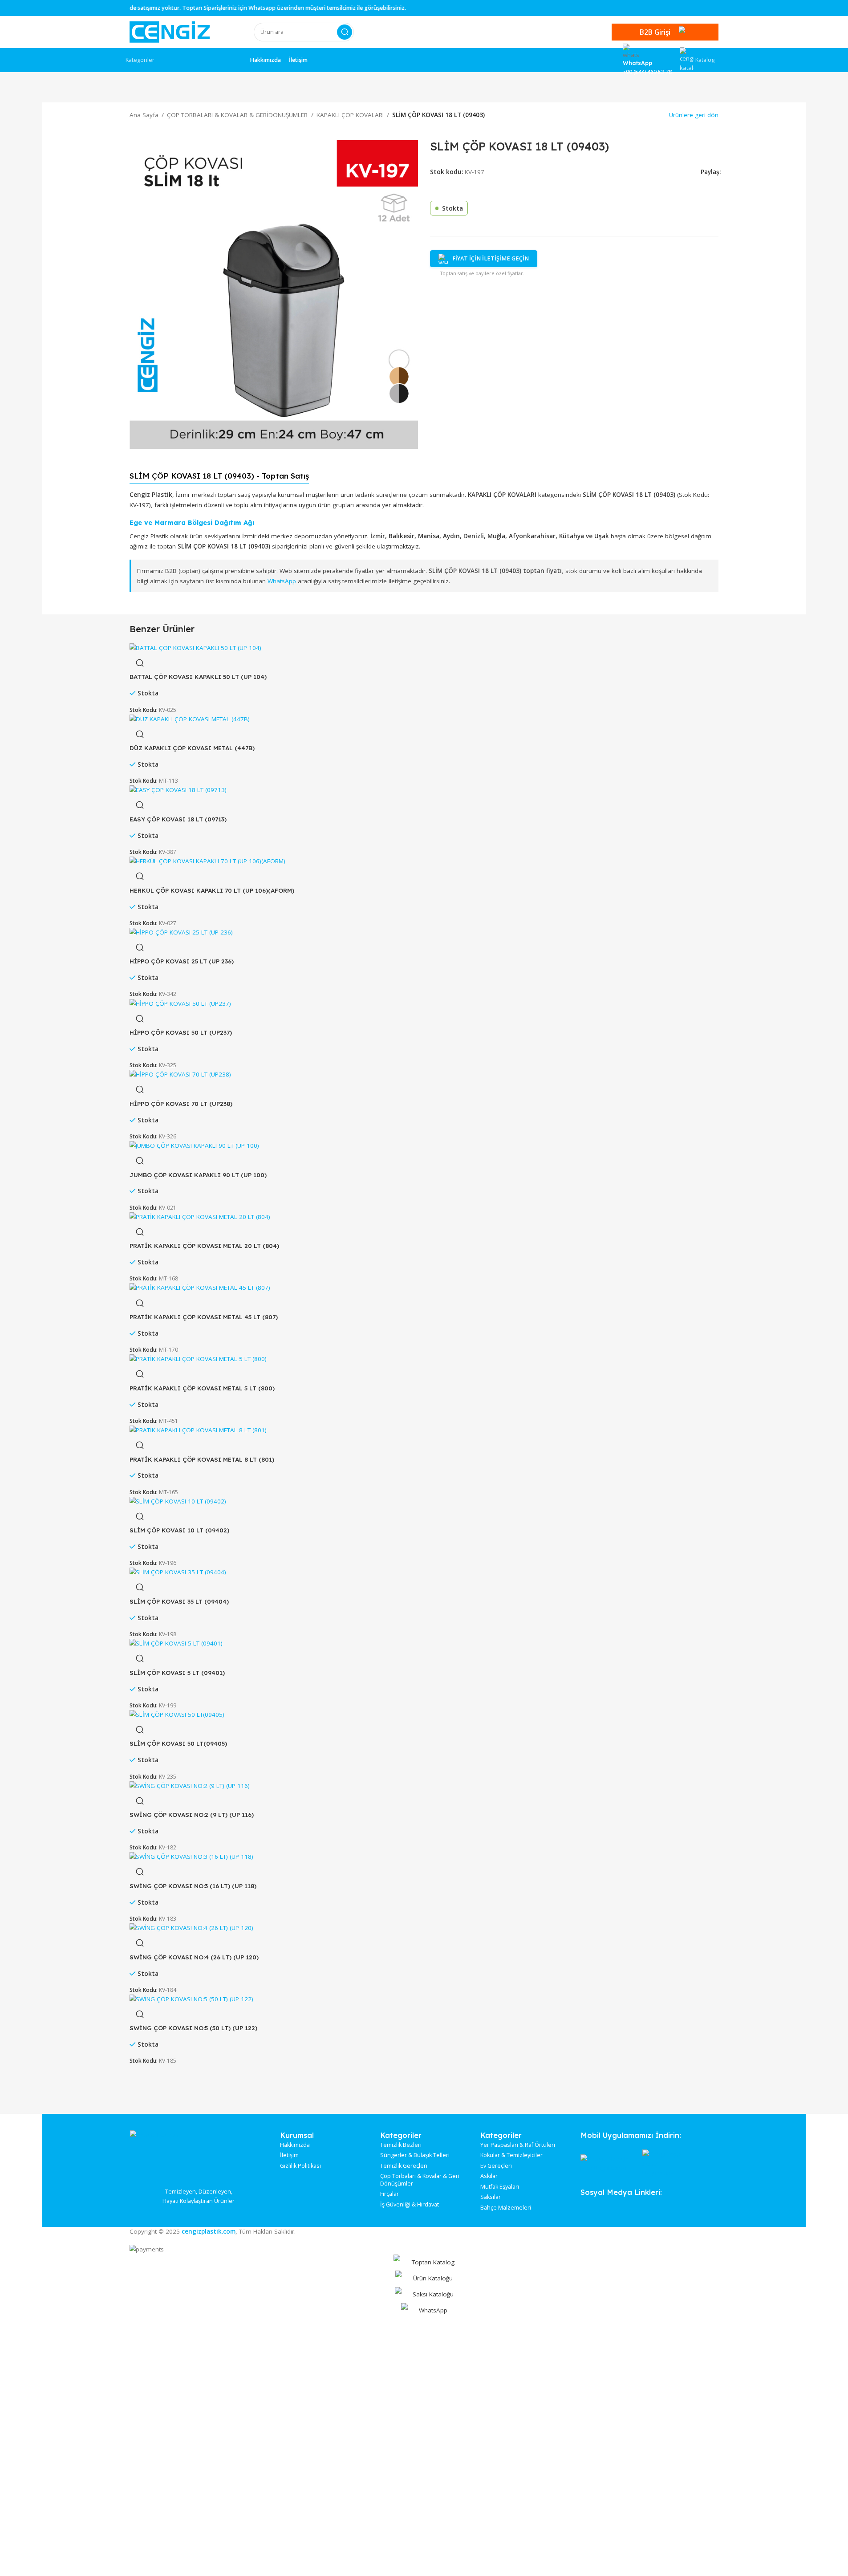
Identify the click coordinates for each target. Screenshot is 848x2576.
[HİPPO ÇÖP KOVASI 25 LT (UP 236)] (181, 932)
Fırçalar (390, 2194)
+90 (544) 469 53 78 (647, 72)
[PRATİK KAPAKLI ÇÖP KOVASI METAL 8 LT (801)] (198, 1430)
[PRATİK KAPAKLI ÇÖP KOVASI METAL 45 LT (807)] (200, 1288)
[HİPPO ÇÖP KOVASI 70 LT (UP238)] (180, 1074)
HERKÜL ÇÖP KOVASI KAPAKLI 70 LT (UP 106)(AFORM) (212, 890)
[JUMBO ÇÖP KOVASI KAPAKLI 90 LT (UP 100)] (194, 1145)
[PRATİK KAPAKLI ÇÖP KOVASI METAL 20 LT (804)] (200, 1216)
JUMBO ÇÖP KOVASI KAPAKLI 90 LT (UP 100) (198, 1175)
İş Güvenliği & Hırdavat (410, 2205)
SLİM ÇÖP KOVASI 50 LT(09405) (178, 1743)
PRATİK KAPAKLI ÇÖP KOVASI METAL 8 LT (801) (202, 1459)
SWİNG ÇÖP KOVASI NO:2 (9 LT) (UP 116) (192, 1814)
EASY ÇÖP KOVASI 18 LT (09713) (178, 819)
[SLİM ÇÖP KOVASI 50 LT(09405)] (177, 1714)
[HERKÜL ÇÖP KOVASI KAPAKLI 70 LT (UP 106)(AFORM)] (207, 861)
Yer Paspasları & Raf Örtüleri (518, 2145)
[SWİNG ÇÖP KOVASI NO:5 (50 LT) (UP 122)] (191, 1999)
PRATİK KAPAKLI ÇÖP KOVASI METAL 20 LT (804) (204, 1245)
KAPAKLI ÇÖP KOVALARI (350, 115)
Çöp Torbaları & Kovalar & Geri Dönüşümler (420, 2180)
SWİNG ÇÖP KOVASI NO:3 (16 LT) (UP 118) (193, 1886)
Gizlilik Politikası (300, 2166)
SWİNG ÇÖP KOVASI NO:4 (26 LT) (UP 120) (194, 1957)
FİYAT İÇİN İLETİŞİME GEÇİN (491, 258)
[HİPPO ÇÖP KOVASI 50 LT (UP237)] (180, 1003)
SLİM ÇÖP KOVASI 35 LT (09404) (179, 1601)
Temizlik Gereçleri (404, 2166)
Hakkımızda (295, 2145)
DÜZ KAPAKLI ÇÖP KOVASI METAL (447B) (192, 748)
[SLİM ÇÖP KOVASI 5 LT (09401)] (176, 1643)
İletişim (289, 2155)
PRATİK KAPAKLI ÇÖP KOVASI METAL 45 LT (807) (204, 1317)
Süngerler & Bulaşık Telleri (415, 2155)
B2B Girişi (655, 32)
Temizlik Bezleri (401, 2145)
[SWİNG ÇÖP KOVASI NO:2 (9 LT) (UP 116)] (190, 1785)
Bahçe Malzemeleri (506, 2208)
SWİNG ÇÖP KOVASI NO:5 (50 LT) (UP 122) (193, 2028)
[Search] (345, 32)
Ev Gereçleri (496, 2166)
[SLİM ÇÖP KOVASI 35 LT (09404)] (178, 1572)
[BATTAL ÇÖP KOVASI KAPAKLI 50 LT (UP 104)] (195, 647)
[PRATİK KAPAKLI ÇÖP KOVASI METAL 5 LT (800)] (198, 1359)
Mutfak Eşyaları (500, 2187)
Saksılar (491, 2197)
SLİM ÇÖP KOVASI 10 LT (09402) (179, 1530)
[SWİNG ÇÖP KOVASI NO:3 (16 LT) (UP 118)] (191, 1857)
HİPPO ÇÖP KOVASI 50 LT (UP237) (181, 1032)
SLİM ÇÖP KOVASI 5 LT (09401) (177, 1672)
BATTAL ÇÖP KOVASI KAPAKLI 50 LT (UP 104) (198, 677)
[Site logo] (170, 32)
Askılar (489, 2176)
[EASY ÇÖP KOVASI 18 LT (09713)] (178, 790)
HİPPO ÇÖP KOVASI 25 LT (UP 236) (182, 961)
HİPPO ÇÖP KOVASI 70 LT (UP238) (181, 1103)
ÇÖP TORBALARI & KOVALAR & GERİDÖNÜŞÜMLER (237, 115)
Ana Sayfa (144, 115)
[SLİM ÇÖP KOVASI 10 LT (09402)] (178, 1501)
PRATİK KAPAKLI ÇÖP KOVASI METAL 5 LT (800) (202, 1388)
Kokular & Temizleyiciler (511, 2155)
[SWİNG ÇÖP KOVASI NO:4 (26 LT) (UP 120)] (191, 1927)
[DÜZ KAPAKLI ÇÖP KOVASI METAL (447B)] (190, 719)
